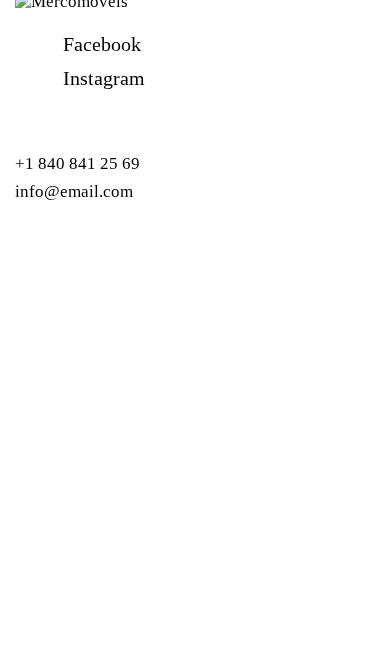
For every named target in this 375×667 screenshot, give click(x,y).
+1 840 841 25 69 (77, 163)
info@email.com (74, 191)
